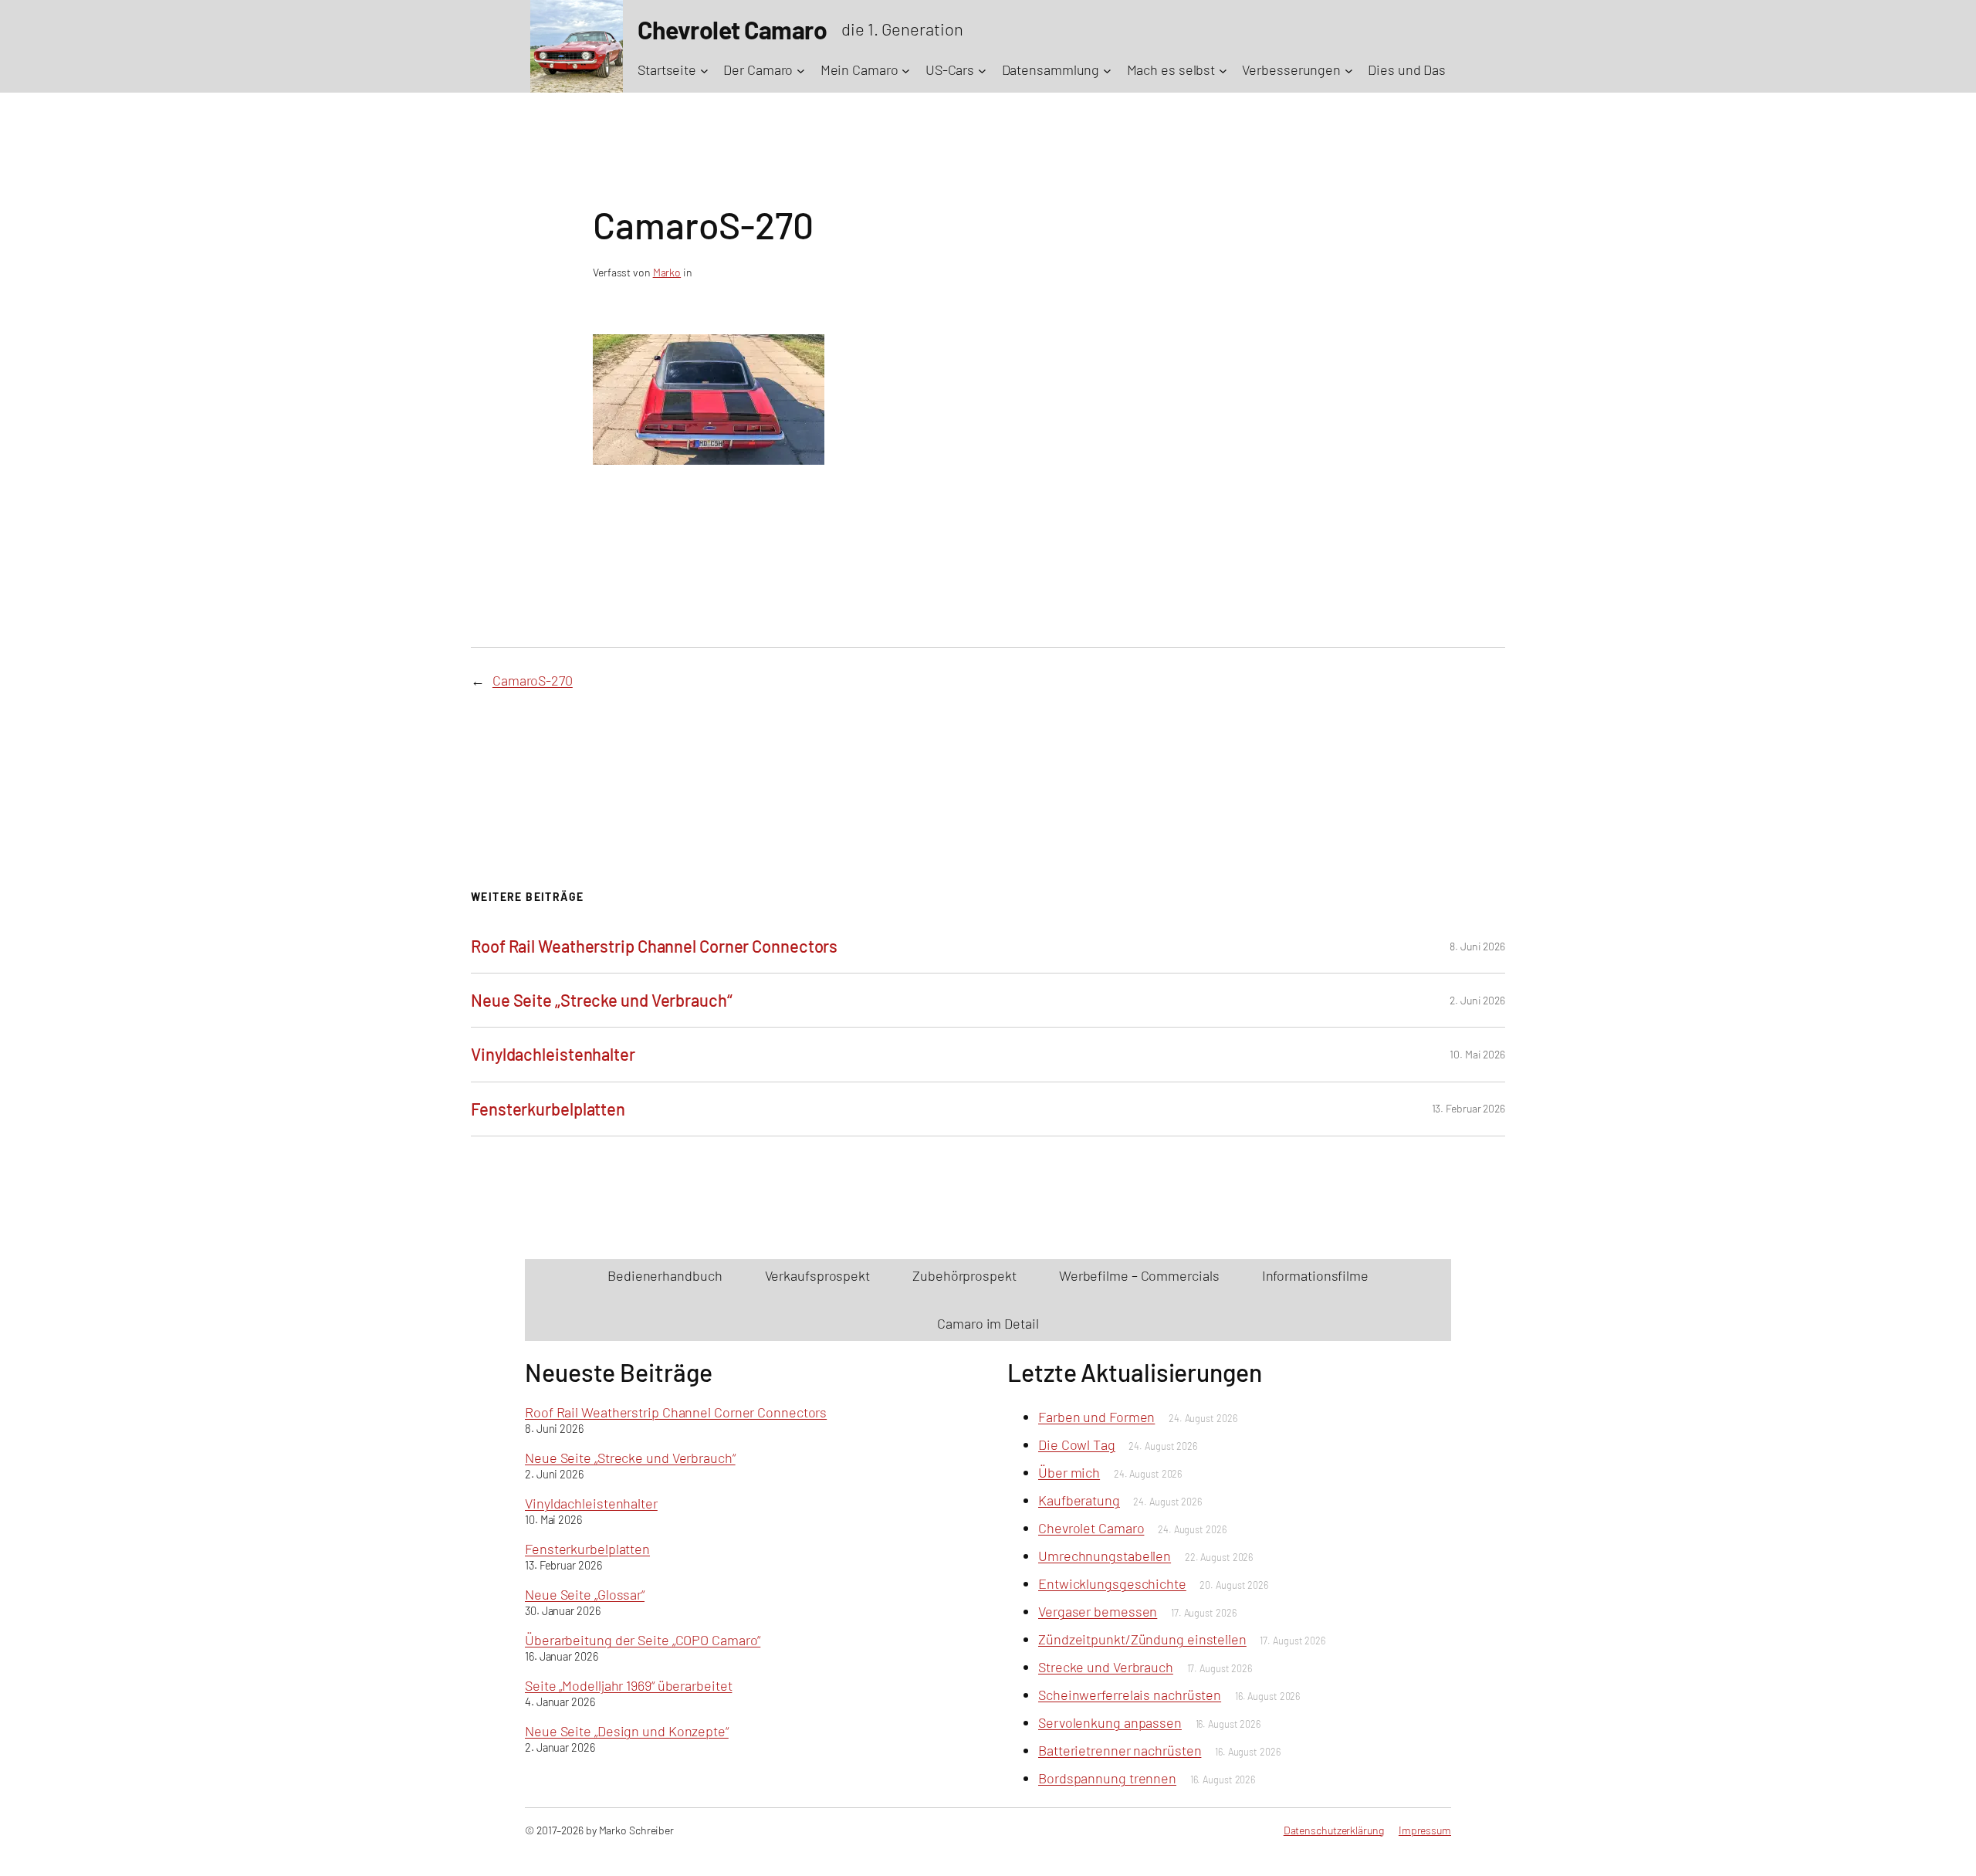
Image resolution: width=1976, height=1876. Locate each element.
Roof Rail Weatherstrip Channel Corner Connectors (654, 946)
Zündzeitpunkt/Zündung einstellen (1142, 1639)
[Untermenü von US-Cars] (982, 70)
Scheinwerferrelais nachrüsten (1130, 1695)
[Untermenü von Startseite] (704, 70)
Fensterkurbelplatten (548, 1109)
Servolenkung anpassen (1110, 1722)
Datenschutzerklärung (1334, 1830)
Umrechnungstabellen (1105, 1556)
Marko (667, 272)
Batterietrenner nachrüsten (1120, 1750)
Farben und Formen (1096, 1417)
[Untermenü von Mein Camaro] (906, 70)
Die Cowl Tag (1077, 1444)
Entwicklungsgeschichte (1112, 1583)
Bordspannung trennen (1107, 1778)
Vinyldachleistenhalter (553, 1054)
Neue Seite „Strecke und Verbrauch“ (602, 1000)
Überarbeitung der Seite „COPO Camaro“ (643, 1640)
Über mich (1069, 1472)
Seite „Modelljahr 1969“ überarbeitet (628, 1685)
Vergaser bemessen (1098, 1611)
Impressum (1425, 1830)
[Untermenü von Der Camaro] (801, 70)
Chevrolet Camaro (1091, 1528)
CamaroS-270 (533, 680)
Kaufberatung (1079, 1500)
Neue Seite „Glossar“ (585, 1594)
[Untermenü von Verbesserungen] (1349, 70)
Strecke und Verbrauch (1106, 1667)
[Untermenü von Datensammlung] (1107, 70)
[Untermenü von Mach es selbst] (1223, 70)
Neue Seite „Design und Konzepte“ (627, 1731)
